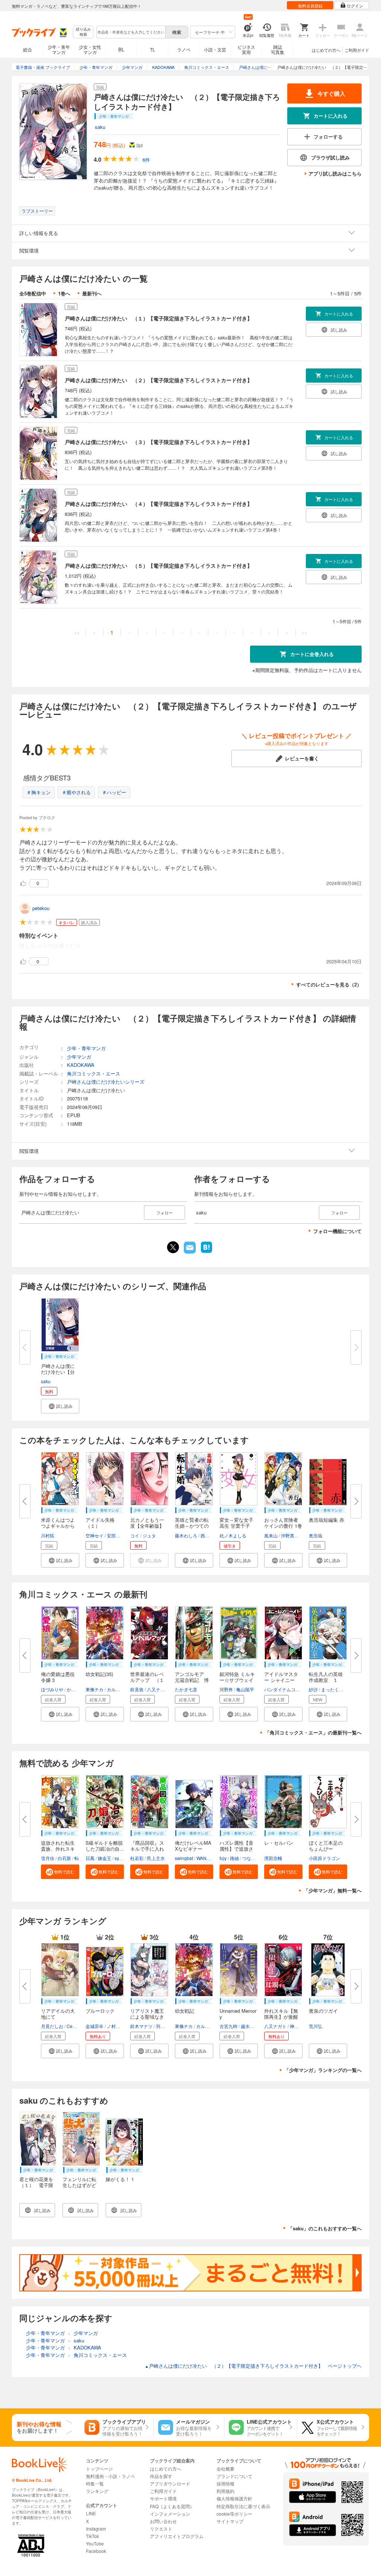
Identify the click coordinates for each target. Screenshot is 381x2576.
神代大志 (299, 2026)
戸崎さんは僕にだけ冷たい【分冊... (58, 1372)
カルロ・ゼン (120, 1689)
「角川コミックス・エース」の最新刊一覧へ (313, 1732)
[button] (60, 1406)
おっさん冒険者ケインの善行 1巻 (283, 1523)
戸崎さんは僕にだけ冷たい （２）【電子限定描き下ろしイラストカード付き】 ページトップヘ (253, 2366)
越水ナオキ (252, 2026)
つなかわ (251, 1858)
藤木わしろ (186, 1535)
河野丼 (226, 1689)
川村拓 (48, 1535)
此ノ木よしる (233, 1535)
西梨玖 (207, 1535)
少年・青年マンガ (59, 49)
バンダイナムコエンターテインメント (302, 1689)
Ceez (72, 2026)
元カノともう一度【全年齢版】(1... (147, 1526)
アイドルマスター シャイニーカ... (281, 1680)
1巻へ (64, 293)
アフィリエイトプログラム (177, 2536)
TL (153, 49)
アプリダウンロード (170, 2483)
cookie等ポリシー (234, 2514)
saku (100, 127)
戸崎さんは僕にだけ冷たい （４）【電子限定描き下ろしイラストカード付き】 (159, 504)
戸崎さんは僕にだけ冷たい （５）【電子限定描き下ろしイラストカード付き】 (159, 565)
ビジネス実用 (246, 49)
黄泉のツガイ (323, 2011)
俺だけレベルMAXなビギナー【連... (193, 1849)
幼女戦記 (185, 2011)
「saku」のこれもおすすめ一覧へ (325, 2228)
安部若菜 (116, 1535)
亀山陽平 (245, 1689)
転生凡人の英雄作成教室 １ (326, 1677)
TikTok (92, 2536)
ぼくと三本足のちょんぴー (326, 1846)
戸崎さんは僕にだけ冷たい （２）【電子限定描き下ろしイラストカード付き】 (159, 380)
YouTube (95, 2543)
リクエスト (161, 2529)
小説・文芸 (215, 49)
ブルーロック (100, 2011)
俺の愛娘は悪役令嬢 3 (58, 1677)
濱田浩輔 (273, 1858)
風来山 (271, 1535)
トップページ (99, 2469)
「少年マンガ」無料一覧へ (333, 1890)
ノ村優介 (116, 2026)
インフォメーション (170, 2514)
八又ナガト (158, 1689)
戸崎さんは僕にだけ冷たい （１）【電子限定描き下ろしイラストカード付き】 (159, 318)
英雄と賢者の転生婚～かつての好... (192, 1526)
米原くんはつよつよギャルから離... (58, 1526)
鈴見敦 (137, 1689)
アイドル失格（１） (100, 1523)
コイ (135, 1535)
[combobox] (131, 32)
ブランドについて (234, 2476)
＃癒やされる (76, 792)
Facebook (96, 2551)
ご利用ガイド (357, 50)
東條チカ (95, 1689)
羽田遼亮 (165, 2026)
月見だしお (52, 2026)
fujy (223, 1858)
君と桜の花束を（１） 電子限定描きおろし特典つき (36, 2188)
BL (121, 49)
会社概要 (225, 2469)
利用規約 (225, 2491)
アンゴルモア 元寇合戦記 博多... (192, 1680)
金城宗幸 (95, 2026)
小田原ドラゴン (324, 1858)
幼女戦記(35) (99, 1674)
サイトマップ (230, 2521)
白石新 (64, 1858)
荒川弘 (316, 2026)
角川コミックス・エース (94, 1073)
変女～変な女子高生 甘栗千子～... (236, 1526)
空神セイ (95, 1535)
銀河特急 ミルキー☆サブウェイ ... (237, 1680)
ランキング (97, 2491)
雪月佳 (48, 1858)
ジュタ (149, 1535)
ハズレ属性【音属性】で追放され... (236, 1849)
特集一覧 (95, 2483)
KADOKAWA (81, 1065)
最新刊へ (92, 293)
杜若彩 (137, 1858)
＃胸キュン (39, 792)
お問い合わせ (163, 2521)
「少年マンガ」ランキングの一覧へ (323, 2070)
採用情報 (225, 2483)
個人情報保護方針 (234, 2498)
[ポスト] (173, 1247)
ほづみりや (52, 1689)
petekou (41, 908)
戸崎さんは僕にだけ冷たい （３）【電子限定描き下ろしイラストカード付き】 (159, 442)
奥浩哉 (316, 1535)
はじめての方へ (326, 50)
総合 (28, 49)
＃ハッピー (114, 792)
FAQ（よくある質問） (172, 2506)
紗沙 (313, 1689)
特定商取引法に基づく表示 (243, 2506)
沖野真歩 (290, 1535)
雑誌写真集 (278, 49)
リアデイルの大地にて (58, 2014)
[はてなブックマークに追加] (206, 1252)
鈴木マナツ (141, 2026)
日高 (90, 1858)
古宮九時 (228, 2026)
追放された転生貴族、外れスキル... (58, 1849)
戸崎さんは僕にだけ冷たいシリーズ (106, 1082)
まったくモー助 (337, 1689)
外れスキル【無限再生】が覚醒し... (281, 2017)
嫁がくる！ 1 (120, 2179)
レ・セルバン (279, 1843)
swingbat (184, 1858)
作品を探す (161, 2476)
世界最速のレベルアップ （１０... (147, 1680)
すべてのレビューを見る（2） (329, 984)
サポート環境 (163, 2498)
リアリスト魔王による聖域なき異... (147, 2017)
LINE (91, 2513)
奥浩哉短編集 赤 (326, 1520)
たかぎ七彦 (186, 1689)
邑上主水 (156, 1858)
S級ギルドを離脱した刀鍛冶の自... (105, 1846)
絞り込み (83, 32)
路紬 (234, 1858)
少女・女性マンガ (90, 49)
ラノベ (184, 49)
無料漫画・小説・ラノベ (111, 2476)
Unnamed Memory (238, 2014)
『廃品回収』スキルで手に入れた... (147, 1849)
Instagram (96, 2529)
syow (120, 1858)
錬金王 (105, 1858)
